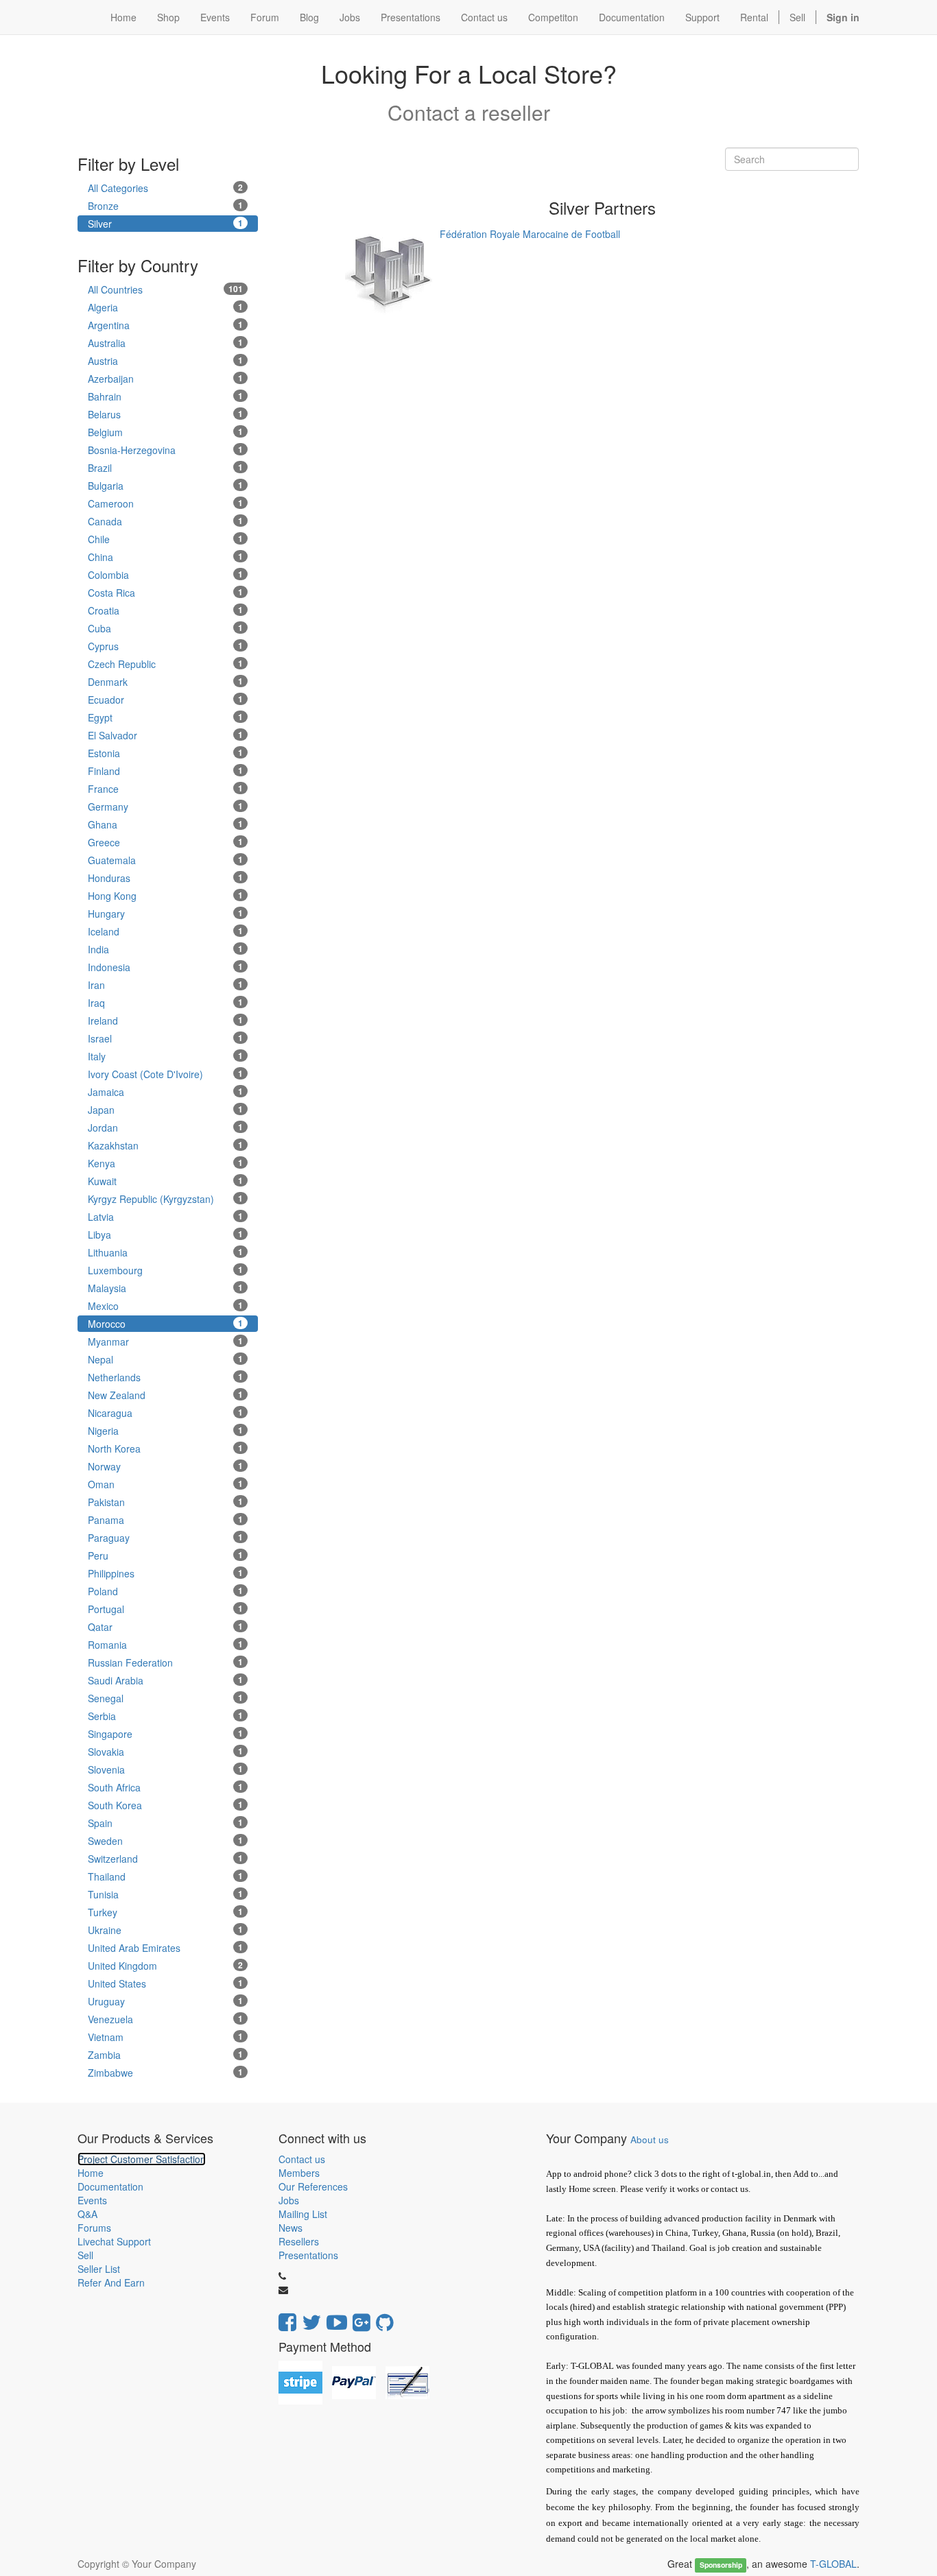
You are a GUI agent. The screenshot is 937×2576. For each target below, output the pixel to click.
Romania (165, 1645)
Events (92, 2200)
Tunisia (165, 1894)
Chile (165, 539)
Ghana (165, 824)
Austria (165, 361)
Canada (165, 521)
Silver (165, 224)
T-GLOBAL (833, 2564)
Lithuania (165, 1252)
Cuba (165, 628)
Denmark (165, 682)
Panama (165, 1520)
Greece (165, 842)
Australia (165, 343)
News (290, 2228)
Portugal (165, 1609)
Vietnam (165, 2037)
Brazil (165, 468)
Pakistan (165, 1502)
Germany (165, 807)
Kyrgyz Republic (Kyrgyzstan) (165, 1199)
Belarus (165, 414)
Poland (165, 1591)
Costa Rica (165, 593)
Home (91, 2173)
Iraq (165, 1003)
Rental (754, 17)
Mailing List (303, 2214)
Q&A (87, 2214)
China (165, 557)
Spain (165, 1823)
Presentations (308, 2255)
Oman (165, 1484)
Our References (313, 2186)
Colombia (165, 575)
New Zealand (165, 1395)
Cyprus (165, 646)
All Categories (165, 188)
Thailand (165, 1876)
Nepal (165, 1359)
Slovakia (165, 1752)
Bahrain (165, 396)
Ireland (165, 1021)
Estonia (165, 753)
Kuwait (165, 1181)
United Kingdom (165, 1966)
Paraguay (165, 1538)
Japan (165, 1110)
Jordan (165, 1128)
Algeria (165, 307)
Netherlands (165, 1377)
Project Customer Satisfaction (142, 2159)
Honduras (165, 878)
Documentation (110, 2186)
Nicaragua (165, 1413)
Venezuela (165, 2019)
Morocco (165, 1324)
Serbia (165, 1716)
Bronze (165, 206)
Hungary (165, 914)
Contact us (302, 2159)
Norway (165, 1466)
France (165, 789)
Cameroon (165, 503)
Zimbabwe (165, 2073)
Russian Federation (165, 1662)
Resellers (299, 2241)
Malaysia (165, 1288)
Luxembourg (165, 1270)
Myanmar (165, 1341)
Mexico (165, 1306)
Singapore (165, 1734)
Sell (797, 17)
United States (165, 1983)
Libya (165, 1235)
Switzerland (165, 1859)
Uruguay (165, 2001)
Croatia (165, 610)
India (165, 949)
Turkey (165, 1912)
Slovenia (165, 1769)
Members (299, 2173)
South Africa (165, 1787)
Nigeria (165, 1431)
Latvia (165, 1217)
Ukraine (165, 1930)
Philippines (165, 1573)
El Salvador (165, 735)
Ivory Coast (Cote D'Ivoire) (165, 1074)
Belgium (165, 432)
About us (650, 2139)
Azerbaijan (165, 379)
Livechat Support (114, 2241)
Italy (165, 1056)
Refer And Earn (111, 2282)
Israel (165, 1038)
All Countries (165, 289)
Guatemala (165, 860)
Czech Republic (165, 664)
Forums (94, 2228)
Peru (165, 1555)
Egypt (165, 717)
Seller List (99, 2269)
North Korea (165, 1448)
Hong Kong (165, 896)
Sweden (165, 1841)
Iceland (165, 931)
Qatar (165, 1627)
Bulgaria (165, 486)
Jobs (289, 2200)
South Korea (165, 1805)
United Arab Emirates (165, 1948)
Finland (165, 771)
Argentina (165, 325)
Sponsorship (721, 2565)
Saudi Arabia (165, 1680)
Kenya (165, 1163)
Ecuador (165, 700)
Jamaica (165, 1092)
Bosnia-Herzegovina (165, 450)
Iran (165, 985)
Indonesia (165, 967)
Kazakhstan (165, 1145)
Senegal (165, 1698)
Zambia (165, 2055)
